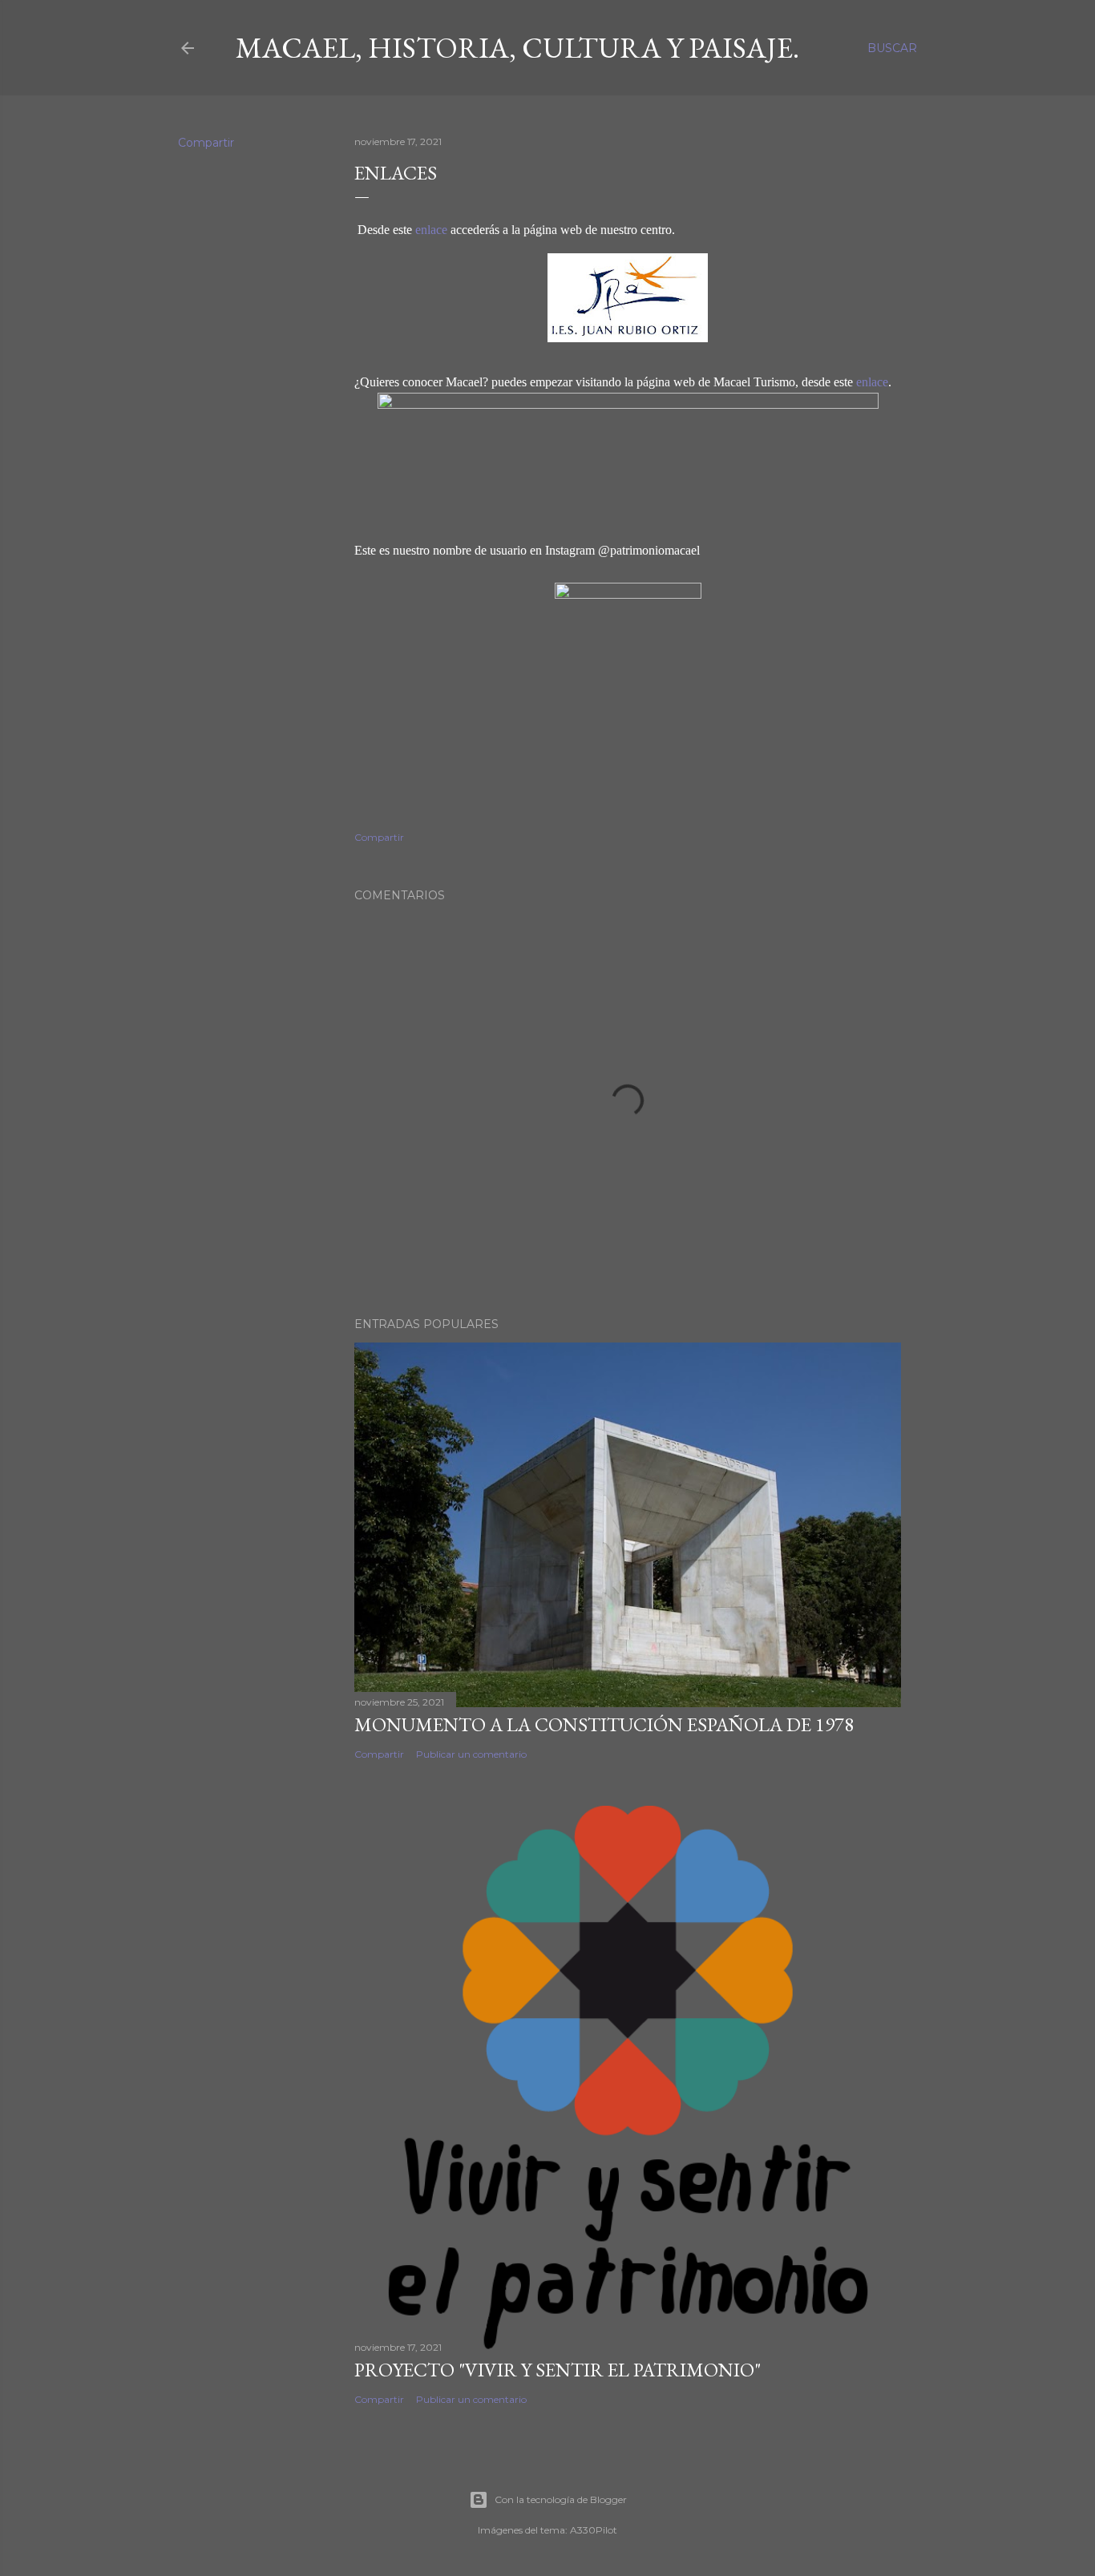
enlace (431, 230)
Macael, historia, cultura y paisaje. (517, 48)
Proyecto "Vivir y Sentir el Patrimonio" (558, 2370)
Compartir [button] (206, 143)
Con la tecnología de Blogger (561, 2499)
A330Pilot (594, 2530)
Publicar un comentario (471, 1754)
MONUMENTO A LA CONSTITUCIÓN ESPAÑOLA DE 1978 (604, 1724)
